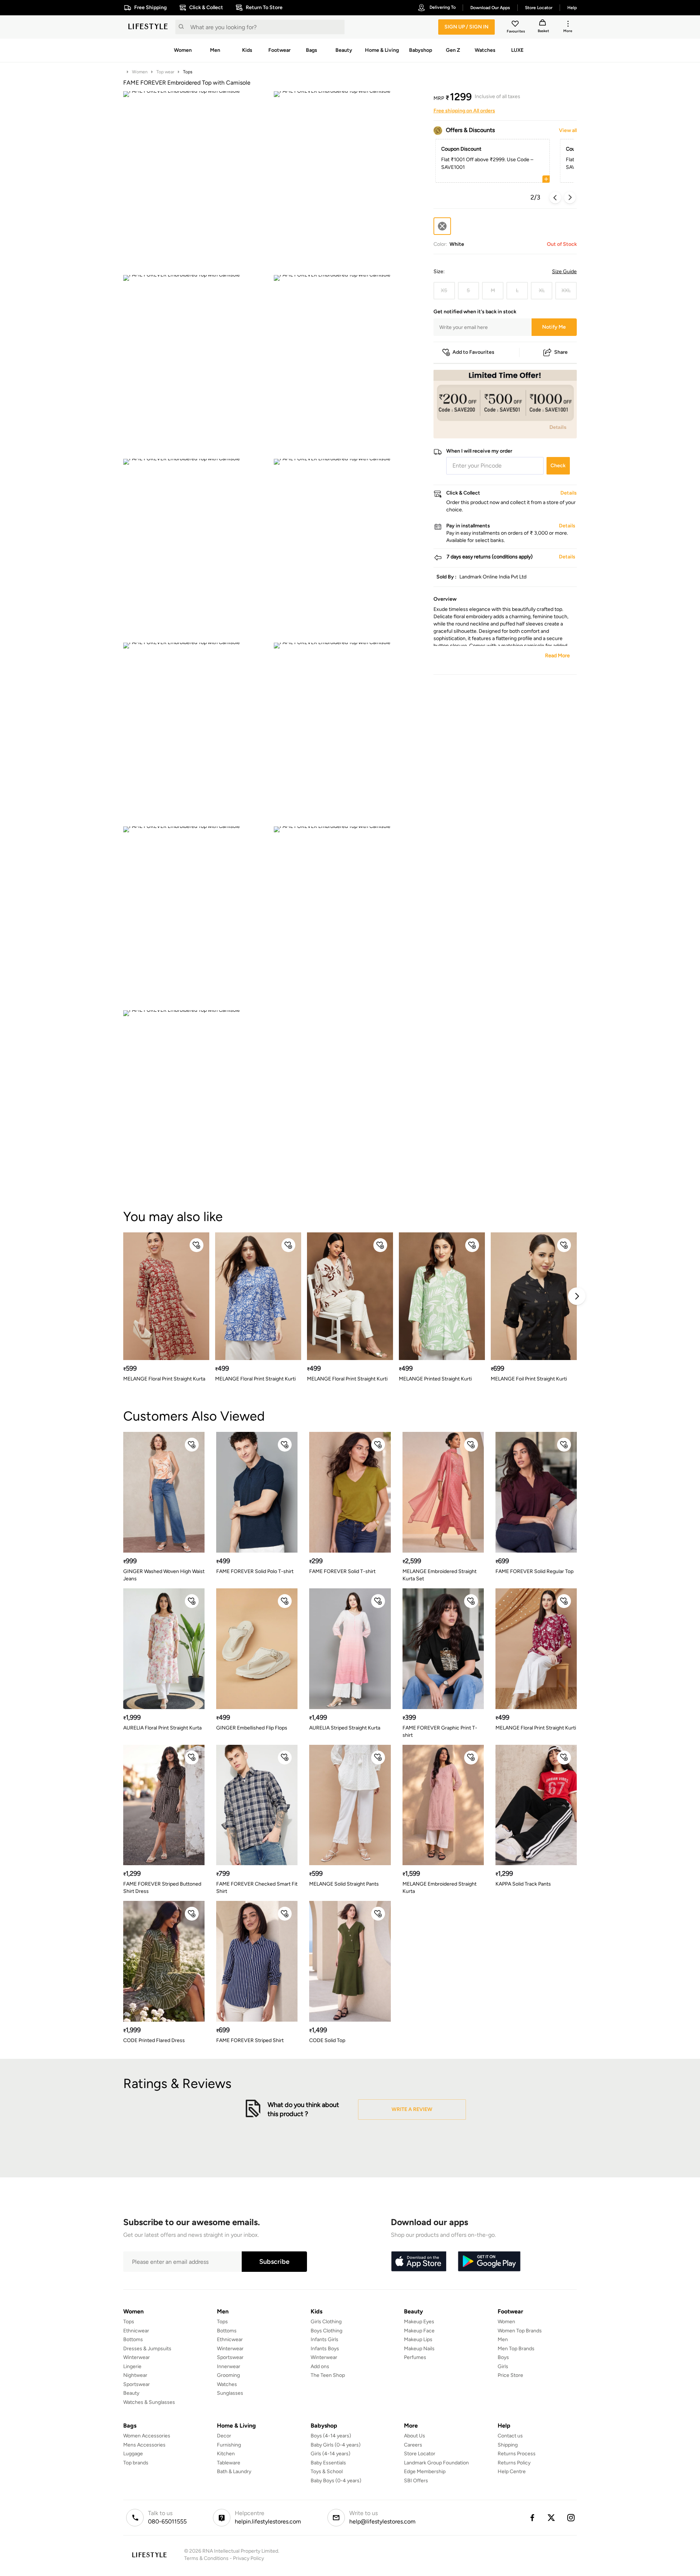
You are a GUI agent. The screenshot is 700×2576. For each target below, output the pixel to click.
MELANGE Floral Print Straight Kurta (164, 1379)
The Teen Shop (328, 2375)
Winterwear (137, 2357)
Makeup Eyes (419, 2322)
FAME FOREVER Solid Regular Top (534, 1571)
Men (503, 2339)
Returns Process (517, 2454)
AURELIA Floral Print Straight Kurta (162, 1728)
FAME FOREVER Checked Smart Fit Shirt (257, 1888)
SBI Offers (416, 2481)
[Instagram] (571, 2518)
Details (558, 427)
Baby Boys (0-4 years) (336, 2481)
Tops (188, 72)
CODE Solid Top (327, 2040)
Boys (503, 2357)
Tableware (229, 2463)
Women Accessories (147, 2436)
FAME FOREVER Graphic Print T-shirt (440, 1731)
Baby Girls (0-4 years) (336, 2445)
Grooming (228, 2375)
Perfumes (415, 2357)
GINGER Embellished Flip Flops (252, 1728)
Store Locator (420, 2454)
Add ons (320, 2366)
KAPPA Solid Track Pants (523, 1884)
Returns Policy (514, 2463)
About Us (415, 2436)
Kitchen (226, 2454)
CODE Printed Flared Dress (154, 2040)
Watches (227, 2384)
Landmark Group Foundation (436, 2463)
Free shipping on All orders (464, 111)
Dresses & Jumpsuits (147, 2349)
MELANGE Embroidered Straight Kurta (440, 1888)
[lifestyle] (148, 27)
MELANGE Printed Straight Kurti (435, 1379)
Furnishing (229, 2445)
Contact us (510, 2436)
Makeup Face (419, 2331)
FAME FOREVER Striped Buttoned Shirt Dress (162, 1888)
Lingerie (132, 2366)
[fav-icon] (516, 25)
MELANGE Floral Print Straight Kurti (255, 1379)
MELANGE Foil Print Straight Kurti (529, 1379)
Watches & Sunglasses (149, 2402)
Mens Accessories (144, 2445)
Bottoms (133, 2339)
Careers (413, 2445)
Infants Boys (325, 2349)
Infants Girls (324, 2339)
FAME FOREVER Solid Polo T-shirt (255, 1571)
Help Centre (512, 2472)
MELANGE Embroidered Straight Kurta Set (440, 1575)
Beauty (131, 2393)
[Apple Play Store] (419, 2262)
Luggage (133, 2454)
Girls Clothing (326, 2322)
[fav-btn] (197, 1245)
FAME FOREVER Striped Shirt (250, 2040)
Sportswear (137, 2384)
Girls (503, 2366)
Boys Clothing (326, 2331)
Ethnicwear (136, 2331)
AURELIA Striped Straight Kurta (345, 1728)
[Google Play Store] (489, 2262)
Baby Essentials (328, 2463)
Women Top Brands (520, 2331)
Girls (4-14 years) (330, 2454)
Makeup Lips (418, 2339)
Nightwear (135, 2375)
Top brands (136, 2463)
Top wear (165, 72)
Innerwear (229, 2366)
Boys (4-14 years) (331, 2436)
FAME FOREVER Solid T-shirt (342, 1571)
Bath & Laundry (234, 2472)
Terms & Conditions (206, 2558)
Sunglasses (230, 2393)
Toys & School (327, 2472)
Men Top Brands (516, 2349)
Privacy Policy (248, 2558)
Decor (224, 2436)
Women (140, 72)
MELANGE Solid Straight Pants (344, 1884)
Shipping (508, 2445)
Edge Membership (425, 2472)
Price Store (510, 2375)
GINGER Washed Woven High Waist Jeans (164, 1575)
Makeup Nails (419, 2349)
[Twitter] (552, 2518)
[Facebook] (532, 2518)
